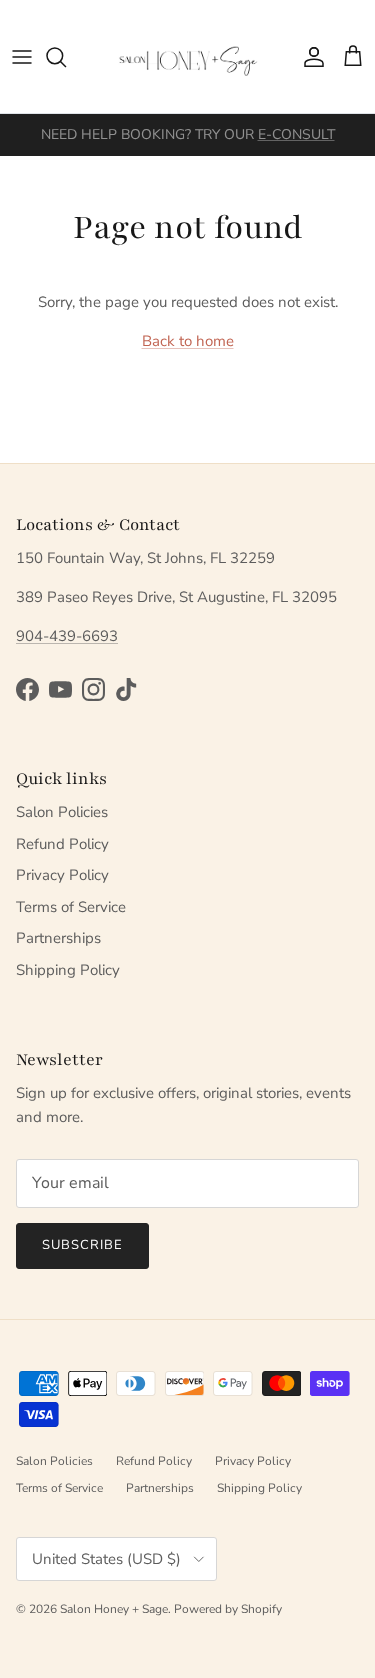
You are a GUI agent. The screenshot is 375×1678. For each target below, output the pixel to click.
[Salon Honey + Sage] (188, 56)
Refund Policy (62, 844)
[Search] (66, 57)
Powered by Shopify (228, 1609)
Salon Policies (62, 812)
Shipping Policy (68, 970)
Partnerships (58, 938)
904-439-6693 (67, 636)
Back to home (188, 341)
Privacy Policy (62, 875)
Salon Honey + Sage (114, 1609)
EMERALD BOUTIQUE (262, 142)
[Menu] (22, 57)
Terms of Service (71, 907)
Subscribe (82, 1245)
